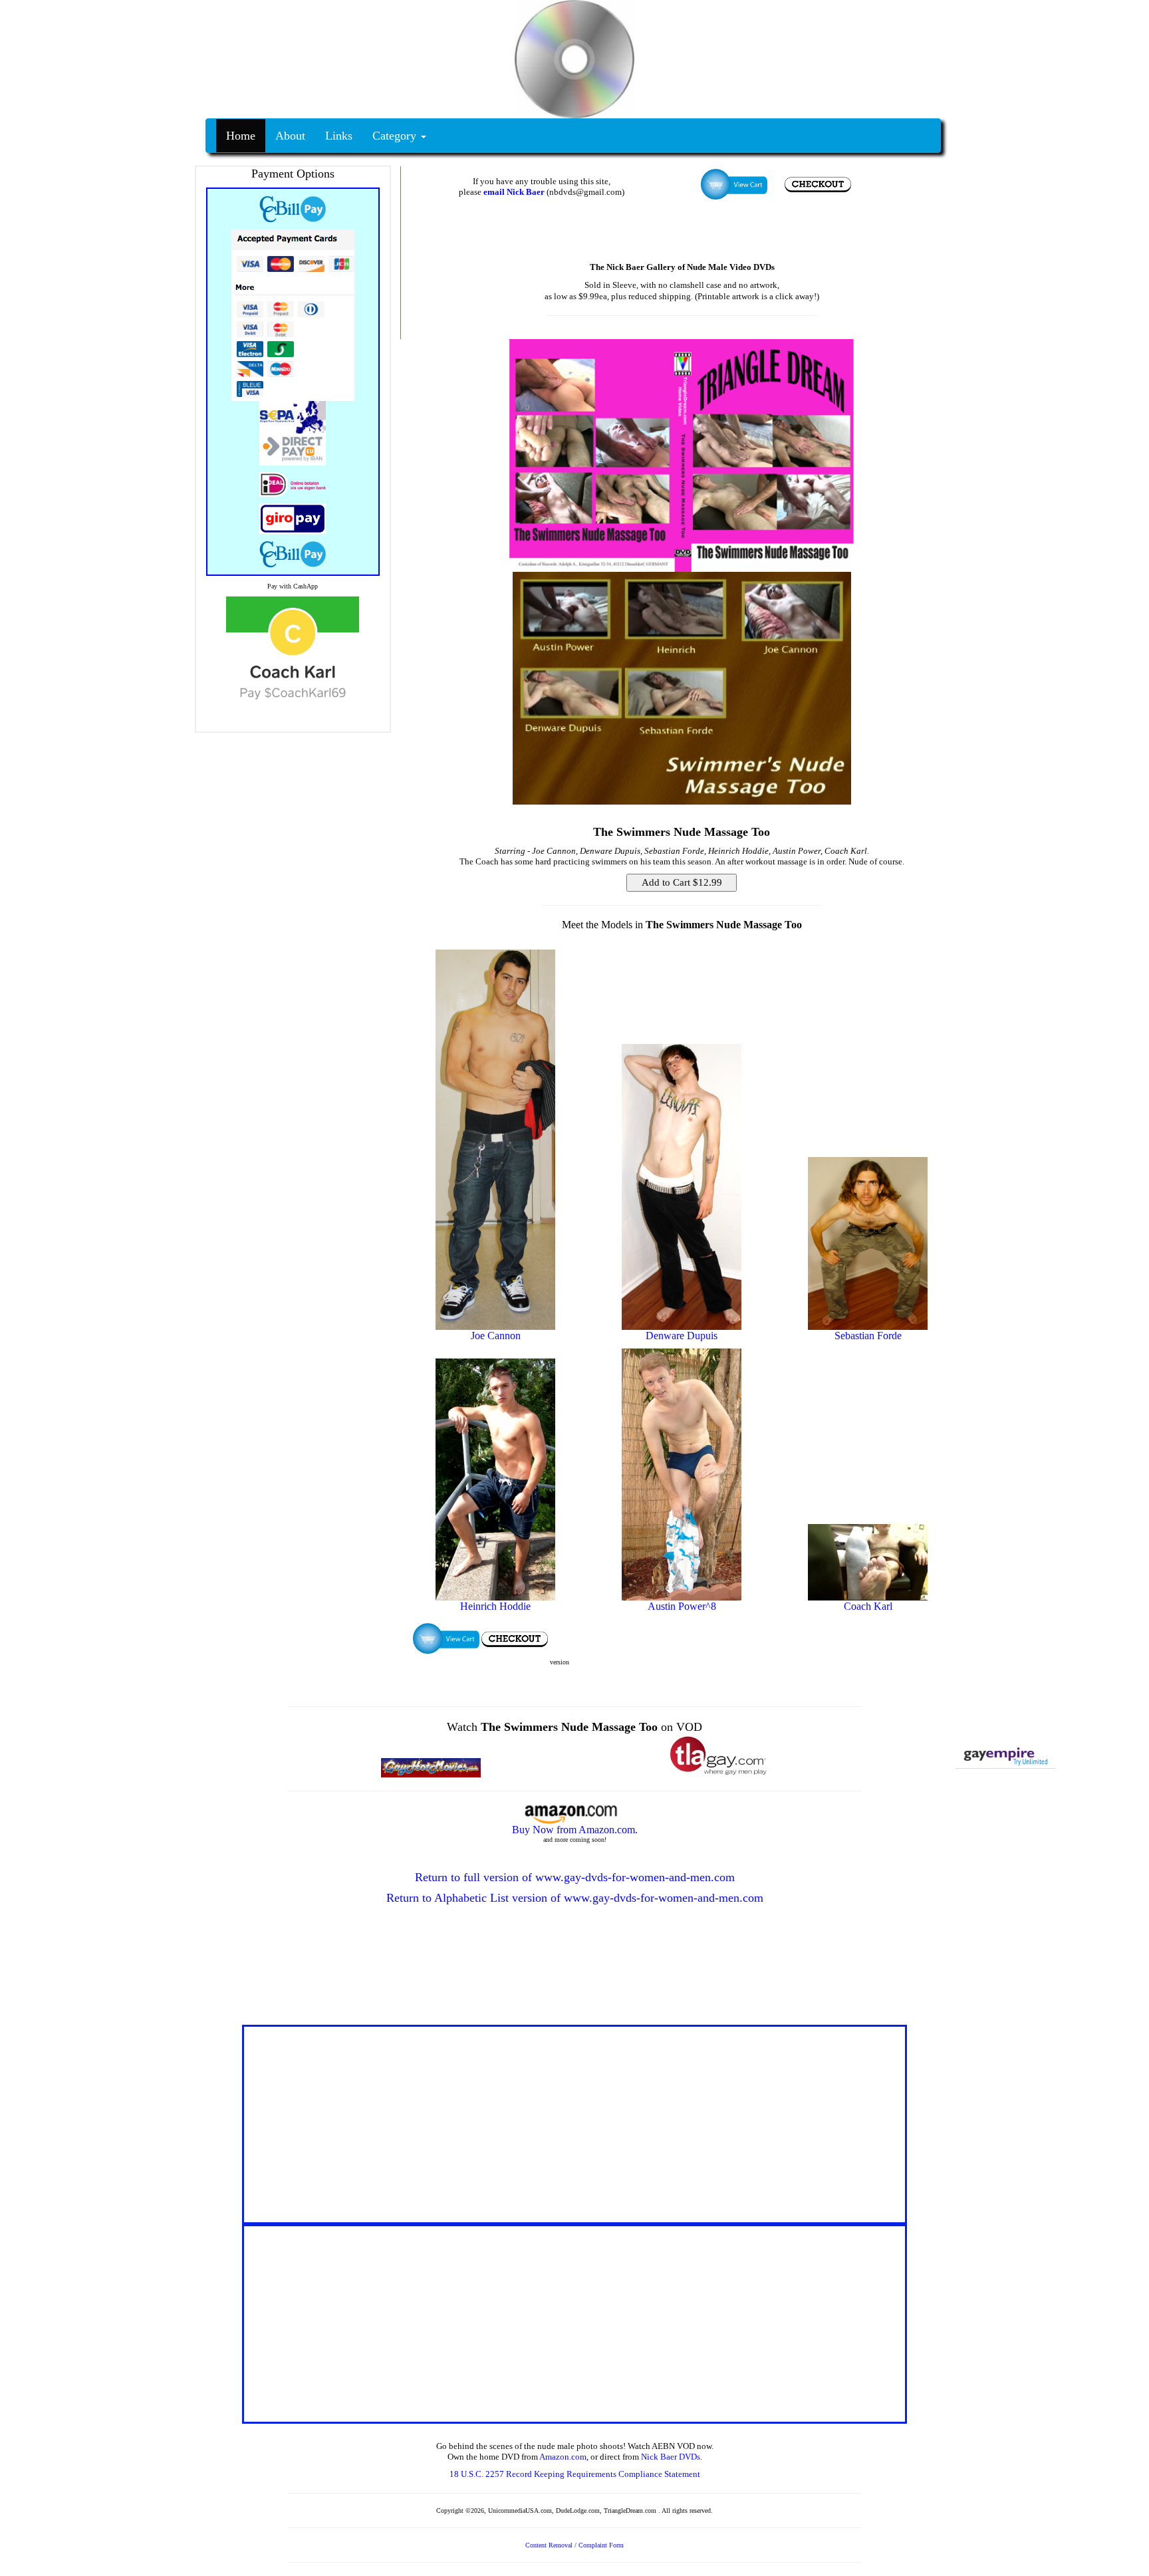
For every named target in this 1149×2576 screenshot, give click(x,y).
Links (339, 136)
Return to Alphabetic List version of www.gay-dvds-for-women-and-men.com (575, 1898)
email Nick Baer (514, 192)
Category (396, 136)
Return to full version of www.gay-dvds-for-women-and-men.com (575, 1877)
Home (241, 136)
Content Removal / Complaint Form (574, 2545)
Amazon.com (563, 2457)
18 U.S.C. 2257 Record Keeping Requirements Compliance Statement (575, 2474)
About (290, 136)
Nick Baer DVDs (671, 2457)
